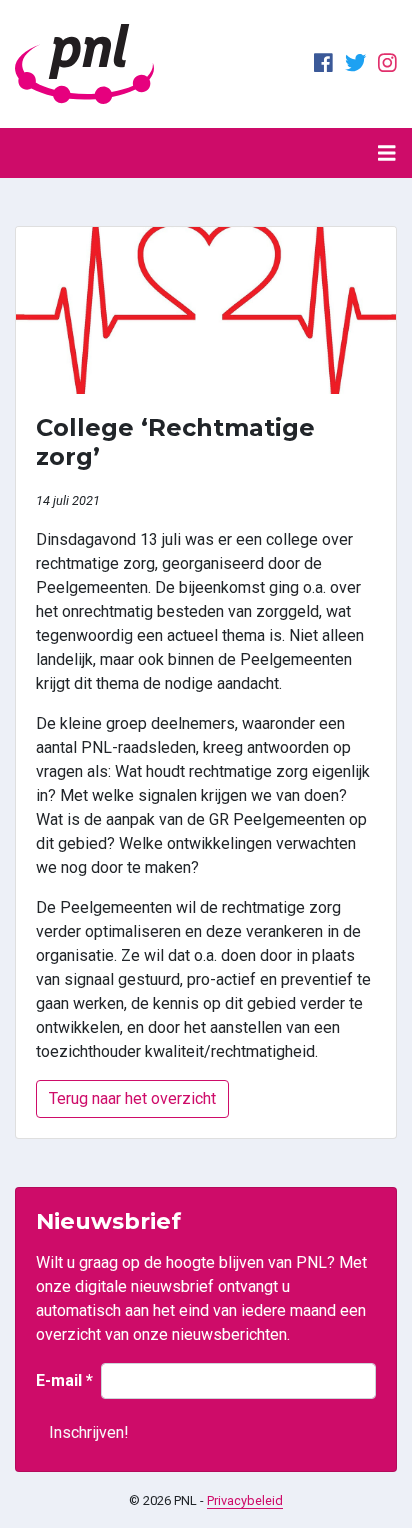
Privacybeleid (245, 1500)
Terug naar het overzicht (132, 1098)
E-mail (64, 1380)
